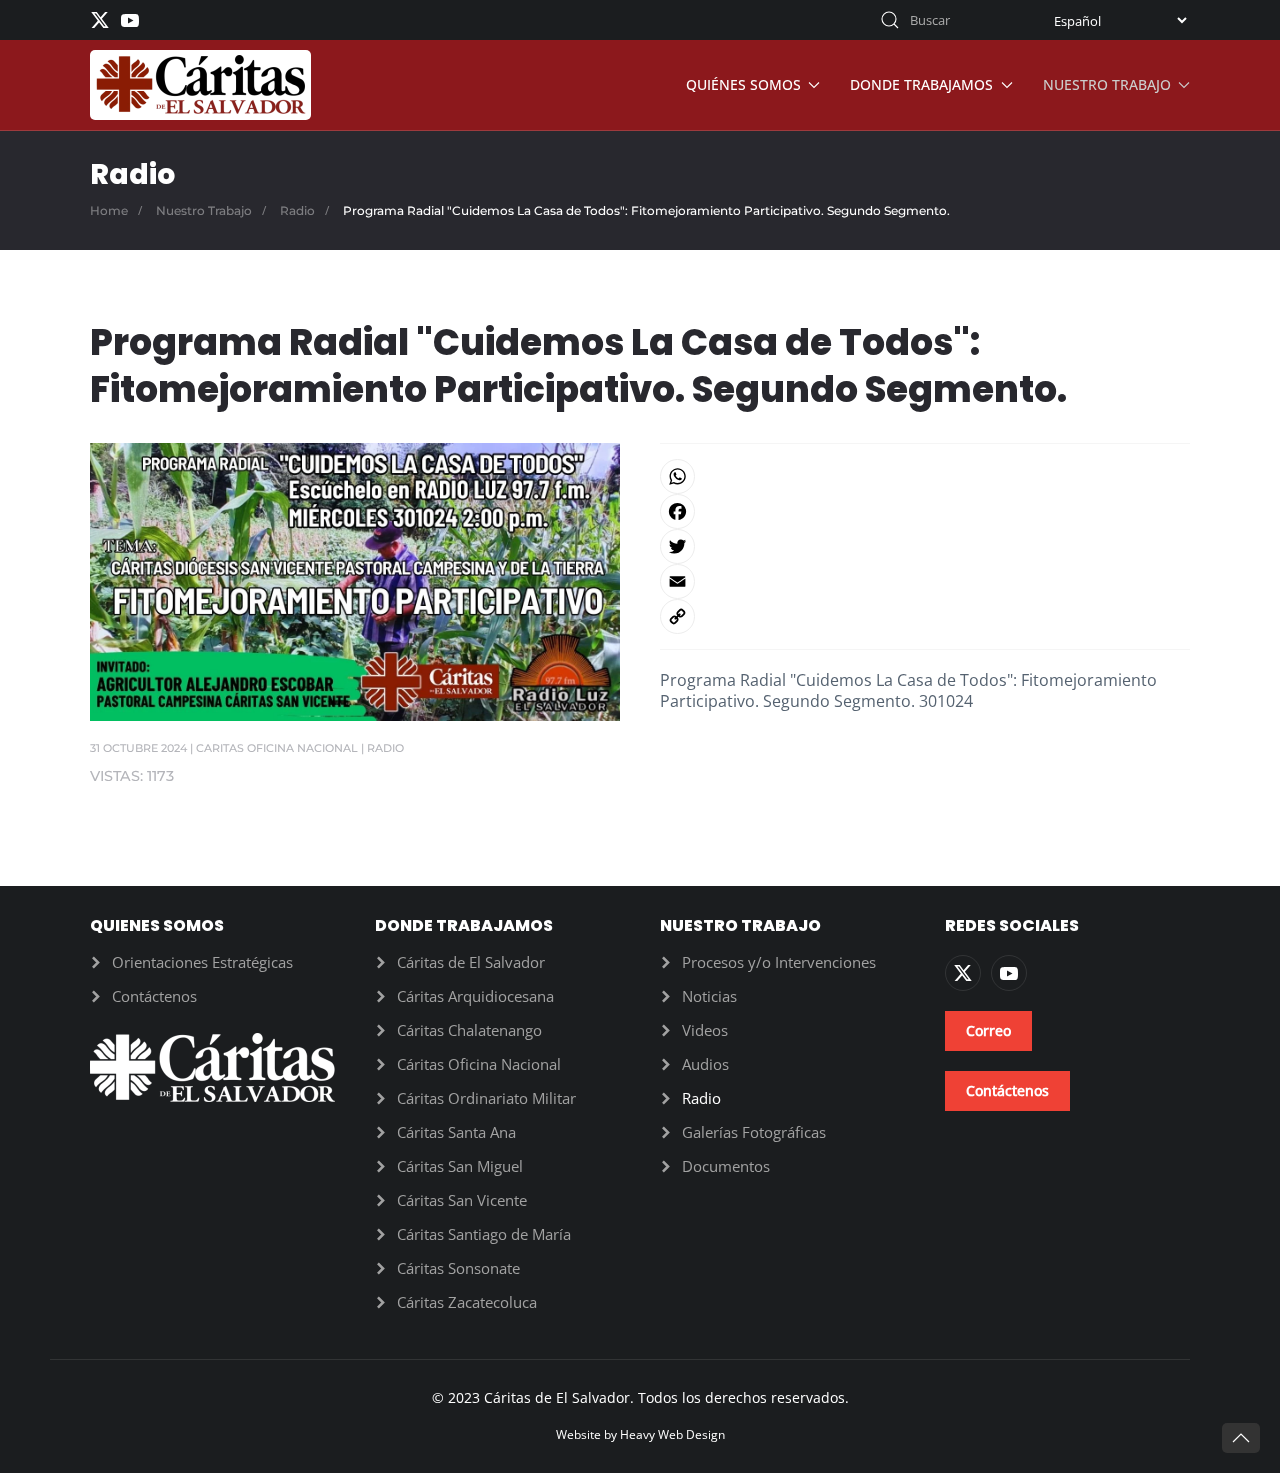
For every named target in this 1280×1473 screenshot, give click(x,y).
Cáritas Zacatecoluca (467, 1302)
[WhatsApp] (925, 476)
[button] (1241, 1438)
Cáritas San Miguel (460, 1166)
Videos (705, 1030)
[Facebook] (925, 511)
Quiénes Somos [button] (743, 84)
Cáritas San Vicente (462, 1200)
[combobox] (945, 20)
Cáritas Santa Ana (456, 1132)
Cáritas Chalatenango (469, 1030)
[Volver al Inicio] (200, 85)
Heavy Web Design (672, 1434)
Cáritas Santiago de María (484, 1234)
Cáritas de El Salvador (471, 962)
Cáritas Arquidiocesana (475, 996)
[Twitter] (925, 546)
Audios (705, 1064)
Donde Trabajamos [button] (921, 84)
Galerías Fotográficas (754, 1132)
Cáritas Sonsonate (458, 1268)
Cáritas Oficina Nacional (479, 1064)
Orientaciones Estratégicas (202, 962)
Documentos (726, 1166)
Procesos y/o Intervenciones (779, 962)
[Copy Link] (925, 616)
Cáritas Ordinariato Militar (486, 1098)
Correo (988, 1030)
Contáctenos (154, 996)
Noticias (709, 996)
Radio (385, 748)
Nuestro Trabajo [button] (1107, 84)
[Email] (925, 581)
